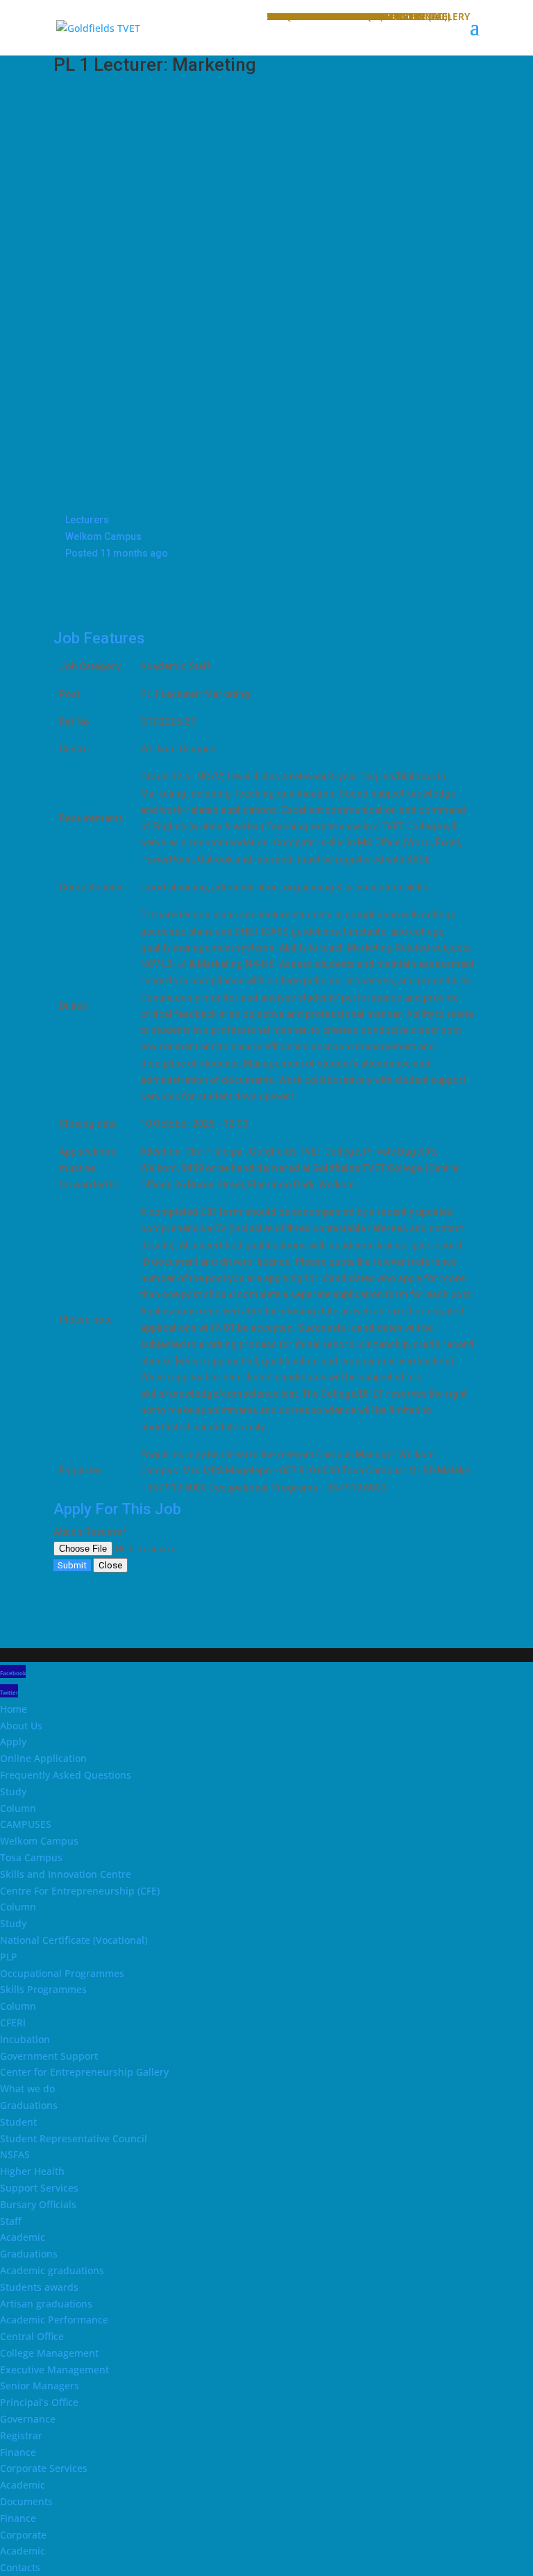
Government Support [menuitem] (49, 2056)
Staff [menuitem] (11, 2221)
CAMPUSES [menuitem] (26, 1824)
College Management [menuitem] (49, 2353)
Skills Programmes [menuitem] (43, 1989)
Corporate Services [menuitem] (44, 2468)
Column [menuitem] (18, 1808)
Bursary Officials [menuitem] (38, 2204)
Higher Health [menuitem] (32, 2171)
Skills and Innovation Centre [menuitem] (66, 1874)
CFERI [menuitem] (13, 2023)
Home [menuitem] (14, 1709)
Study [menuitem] (13, 1791)
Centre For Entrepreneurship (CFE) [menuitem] (80, 1891)
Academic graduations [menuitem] (52, 2270)
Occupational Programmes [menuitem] (62, 1973)
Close (110, 1565)
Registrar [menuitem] (21, 2435)
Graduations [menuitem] (29, 2105)
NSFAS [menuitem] (15, 2154)
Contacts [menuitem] (20, 2567)
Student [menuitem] (18, 2122)
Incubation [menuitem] (25, 2039)
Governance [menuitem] (28, 2419)
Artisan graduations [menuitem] (46, 2304)
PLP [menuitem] (9, 1957)
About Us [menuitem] (21, 1726)
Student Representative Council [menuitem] (74, 2138)
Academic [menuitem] (23, 2237)
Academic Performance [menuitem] (54, 2320)
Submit (72, 1565)
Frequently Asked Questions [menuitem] (66, 1775)
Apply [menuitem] (13, 1742)
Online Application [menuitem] (43, 1758)
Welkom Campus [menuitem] (39, 1841)
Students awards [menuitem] (39, 2287)
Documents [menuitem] (26, 2501)
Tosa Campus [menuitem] (31, 1857)
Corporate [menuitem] (23, 2535)
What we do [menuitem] (27, 2088)
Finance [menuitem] (18, 2452)
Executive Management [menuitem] (54, 2370)
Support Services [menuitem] (39, 2188)
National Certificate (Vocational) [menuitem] (74, 1940)
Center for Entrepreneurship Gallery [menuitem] (84, 2072)
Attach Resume (90, 1532)
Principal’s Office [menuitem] (39, 2402)
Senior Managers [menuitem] (40, 2386)
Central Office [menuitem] (32, 2336)
